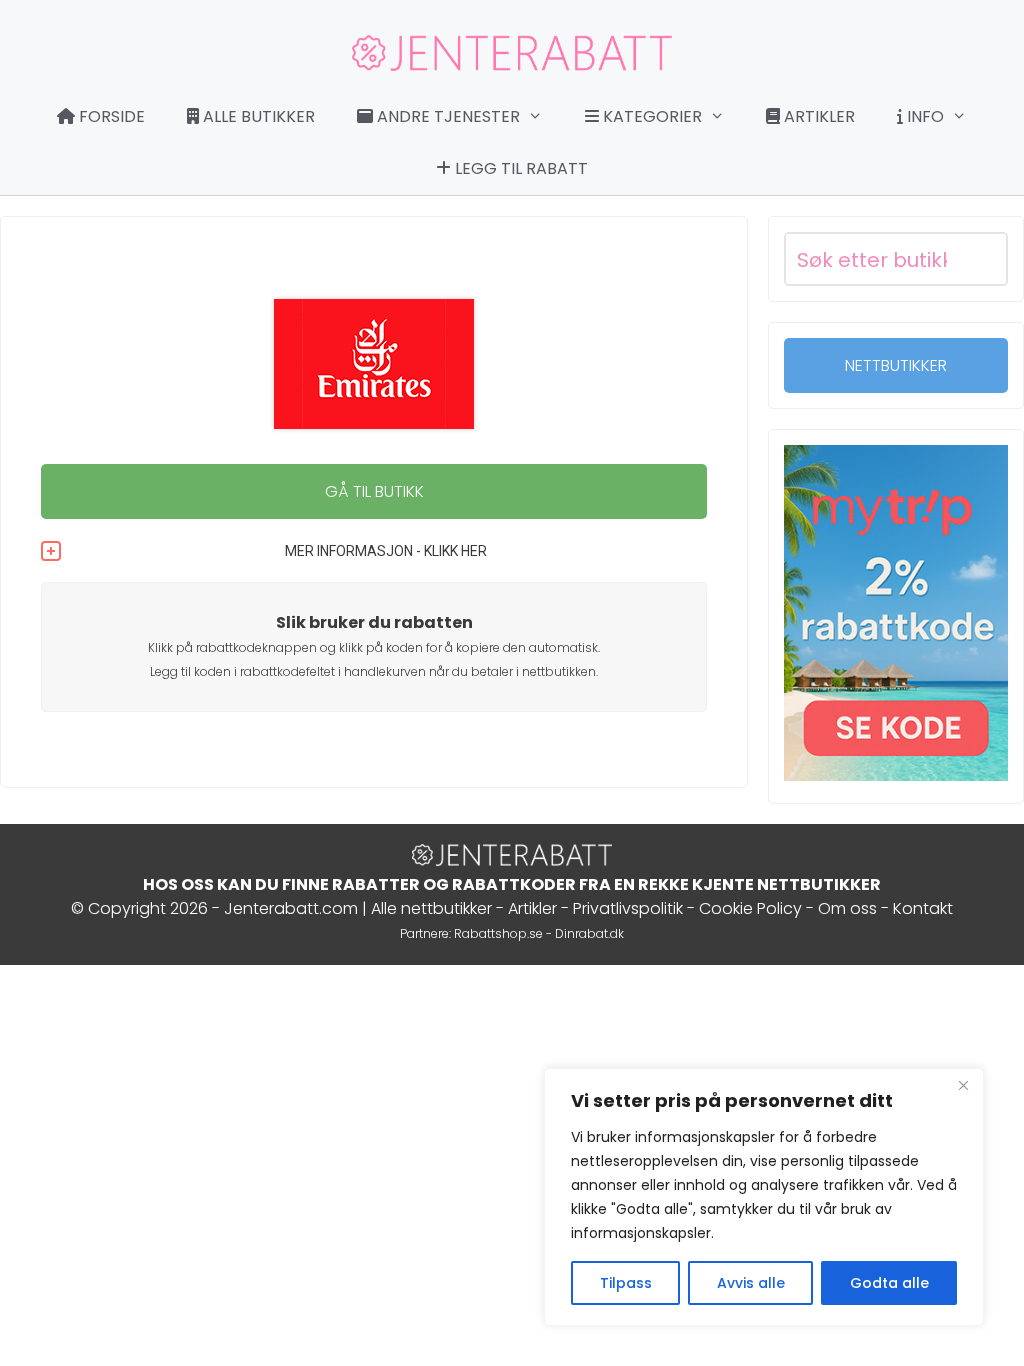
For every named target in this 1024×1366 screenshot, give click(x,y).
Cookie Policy (750, 908)
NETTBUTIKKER (896, 365)
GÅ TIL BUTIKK (374, 491)
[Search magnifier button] (981, 259)
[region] (764, 1197)
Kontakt (923, 908)
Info (923, 116)
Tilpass (626, 1283)
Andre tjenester (446, 116)
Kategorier (650, 116)
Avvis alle (751, 1283)
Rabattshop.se (498, 933)
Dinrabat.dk (589, 933)
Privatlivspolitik (628, 908)
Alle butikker (257, 116)
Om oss (847, 908)
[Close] (963, 1085)
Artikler (817, 116)
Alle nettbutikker (431, 908)
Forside (110, 116)
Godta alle (889, 1283)
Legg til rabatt (519, 168)
